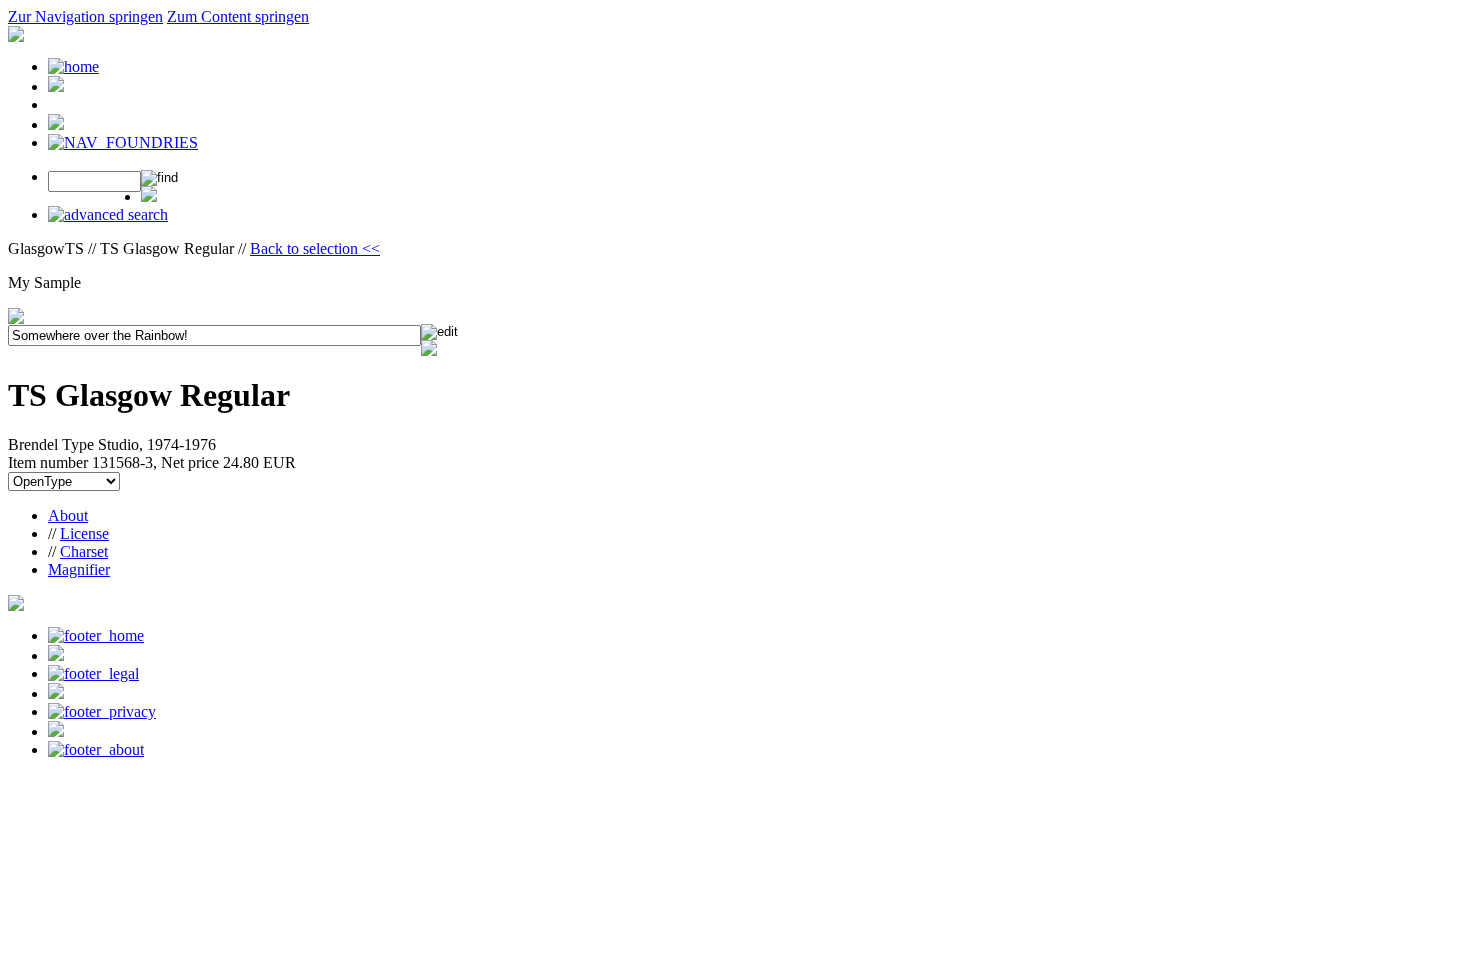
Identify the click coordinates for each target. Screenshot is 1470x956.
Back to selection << (315, 248)
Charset (84, 551)
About (68, 515)
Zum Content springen (238, 16)
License (84, 533)
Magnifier (79, 569)
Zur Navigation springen (85, 16)
